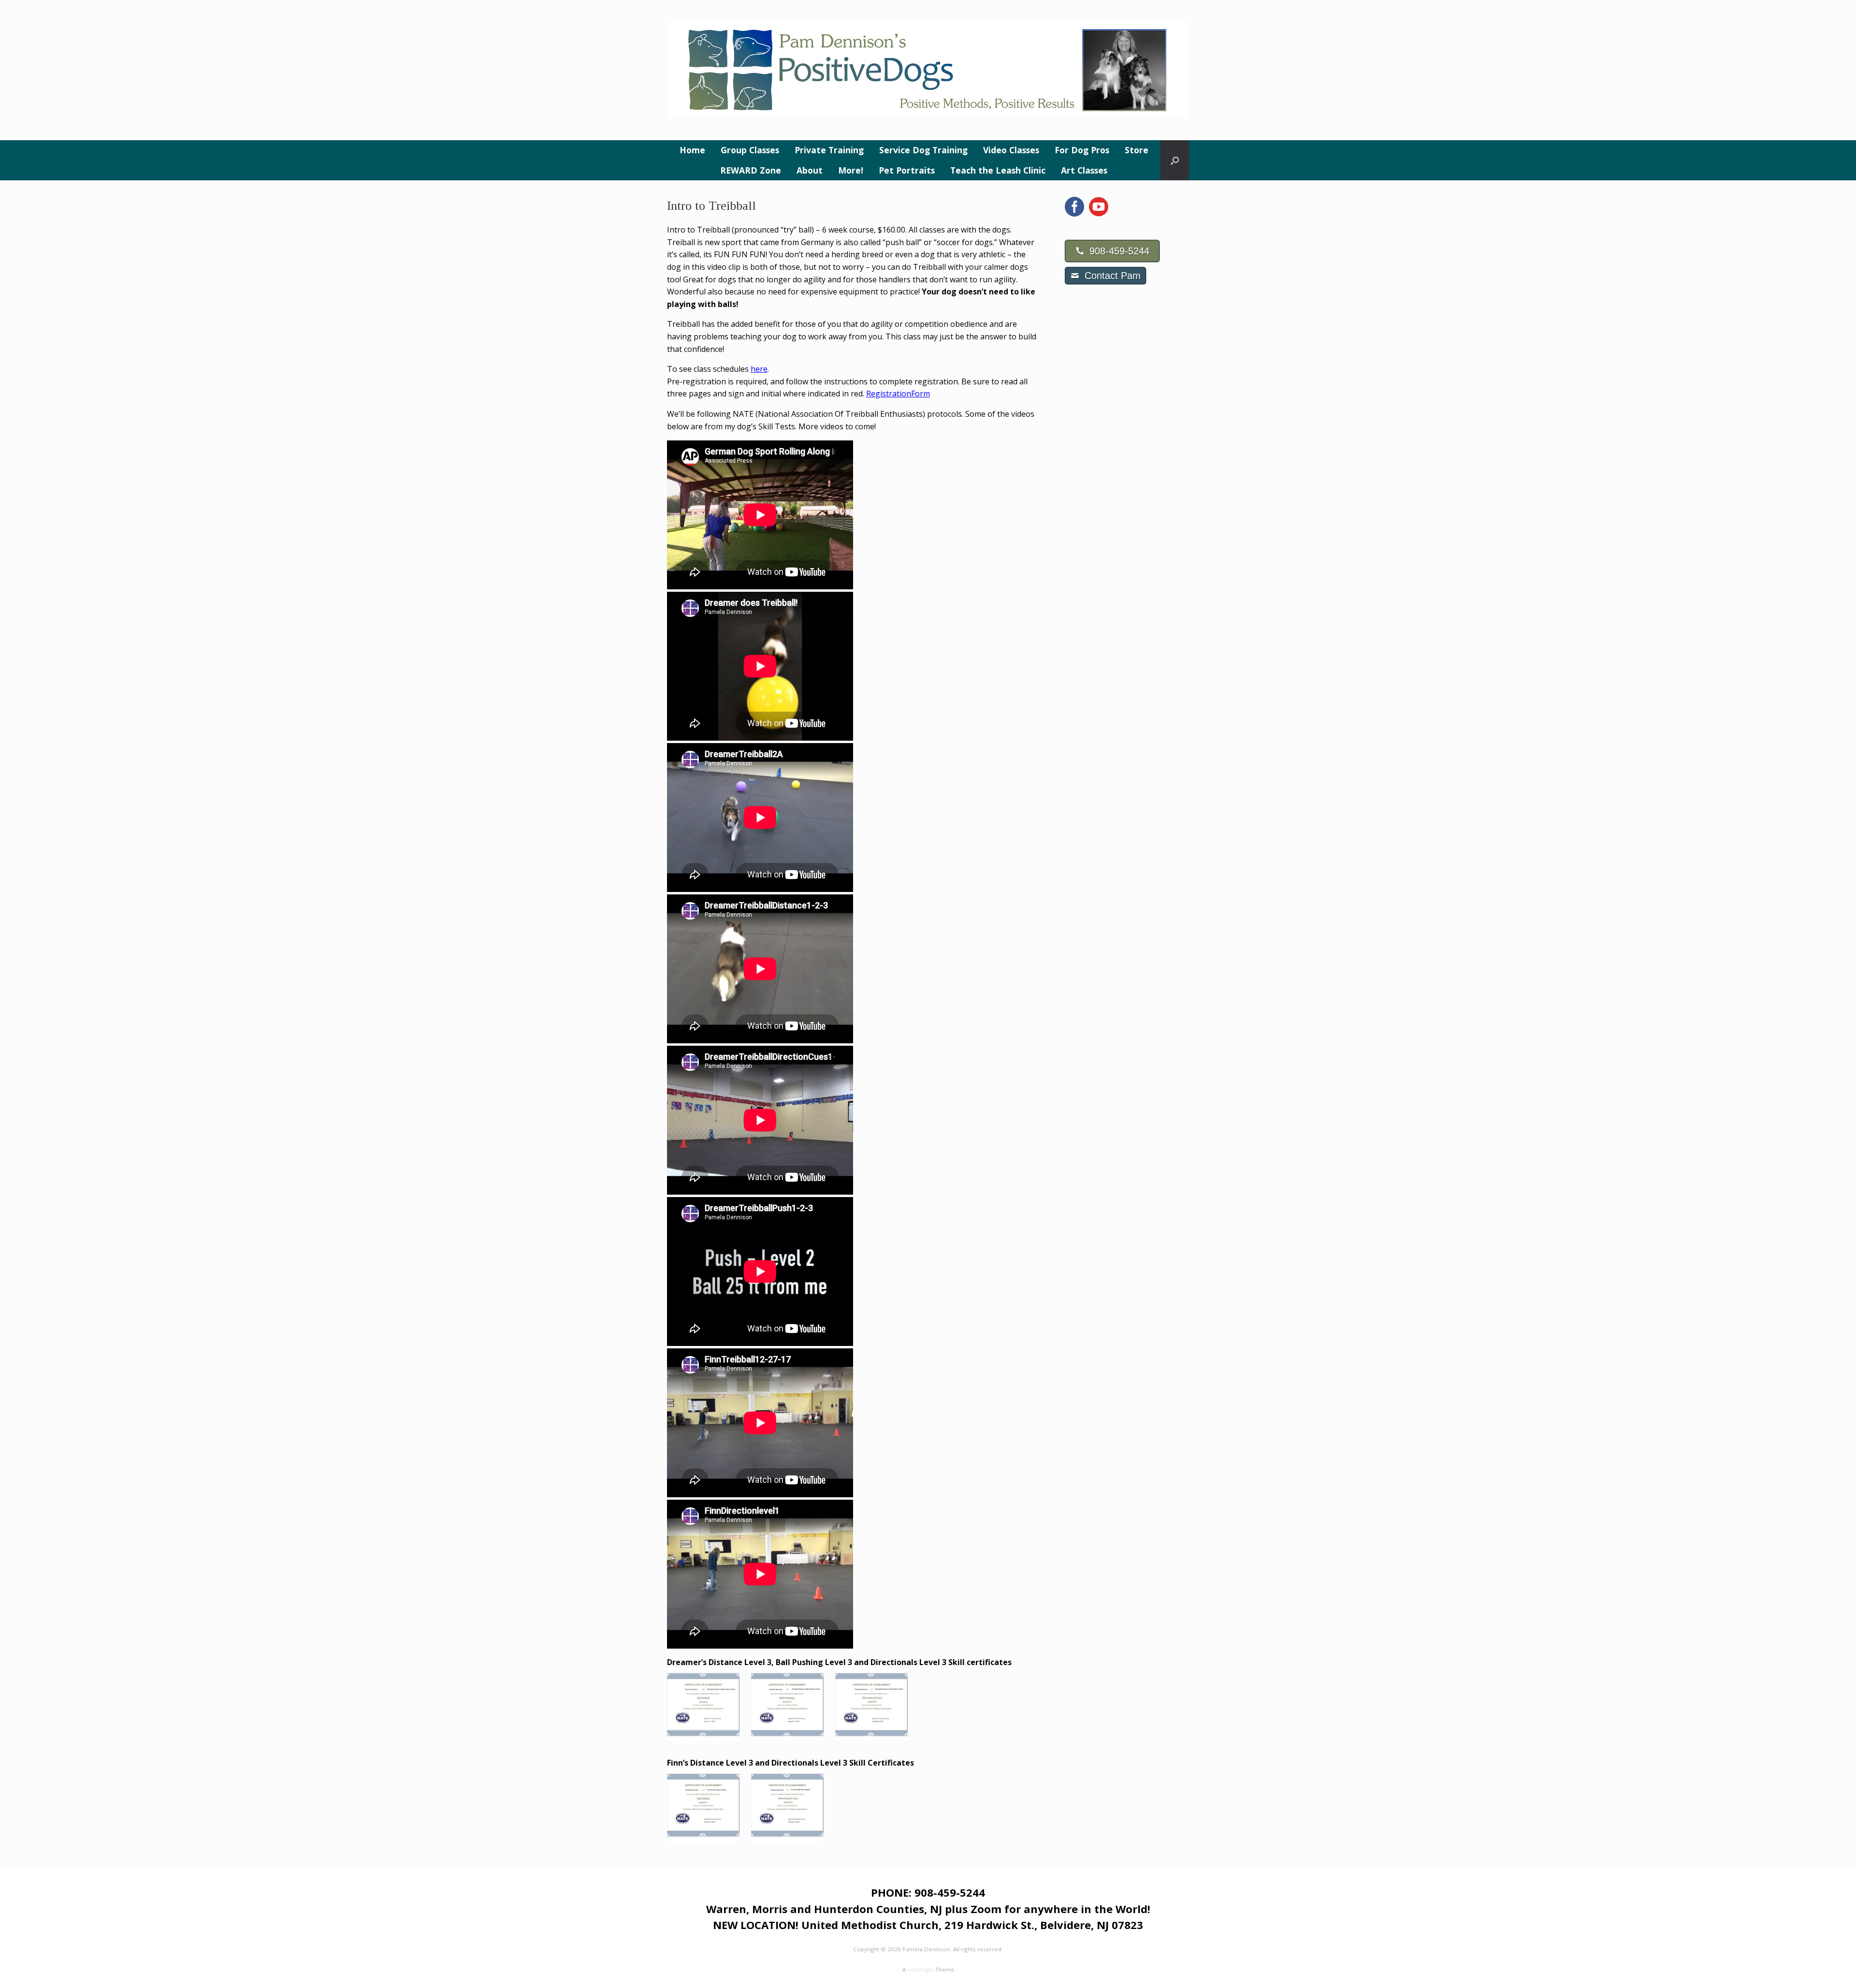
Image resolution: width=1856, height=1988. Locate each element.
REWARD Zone (751, 170)
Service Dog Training (923, 150)
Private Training (829, 150)
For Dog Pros (1082, 150)
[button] (1175, 160)
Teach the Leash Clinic (998, 170)
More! (851, 170)
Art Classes (1084, 170)
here (759, 369)
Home (692, 150)
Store (1137, 150)
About (810, 170)
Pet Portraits (907, 170)
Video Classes (1011, 150)
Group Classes (750, 150)
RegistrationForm (898, 394)
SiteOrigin (921, 1969)
